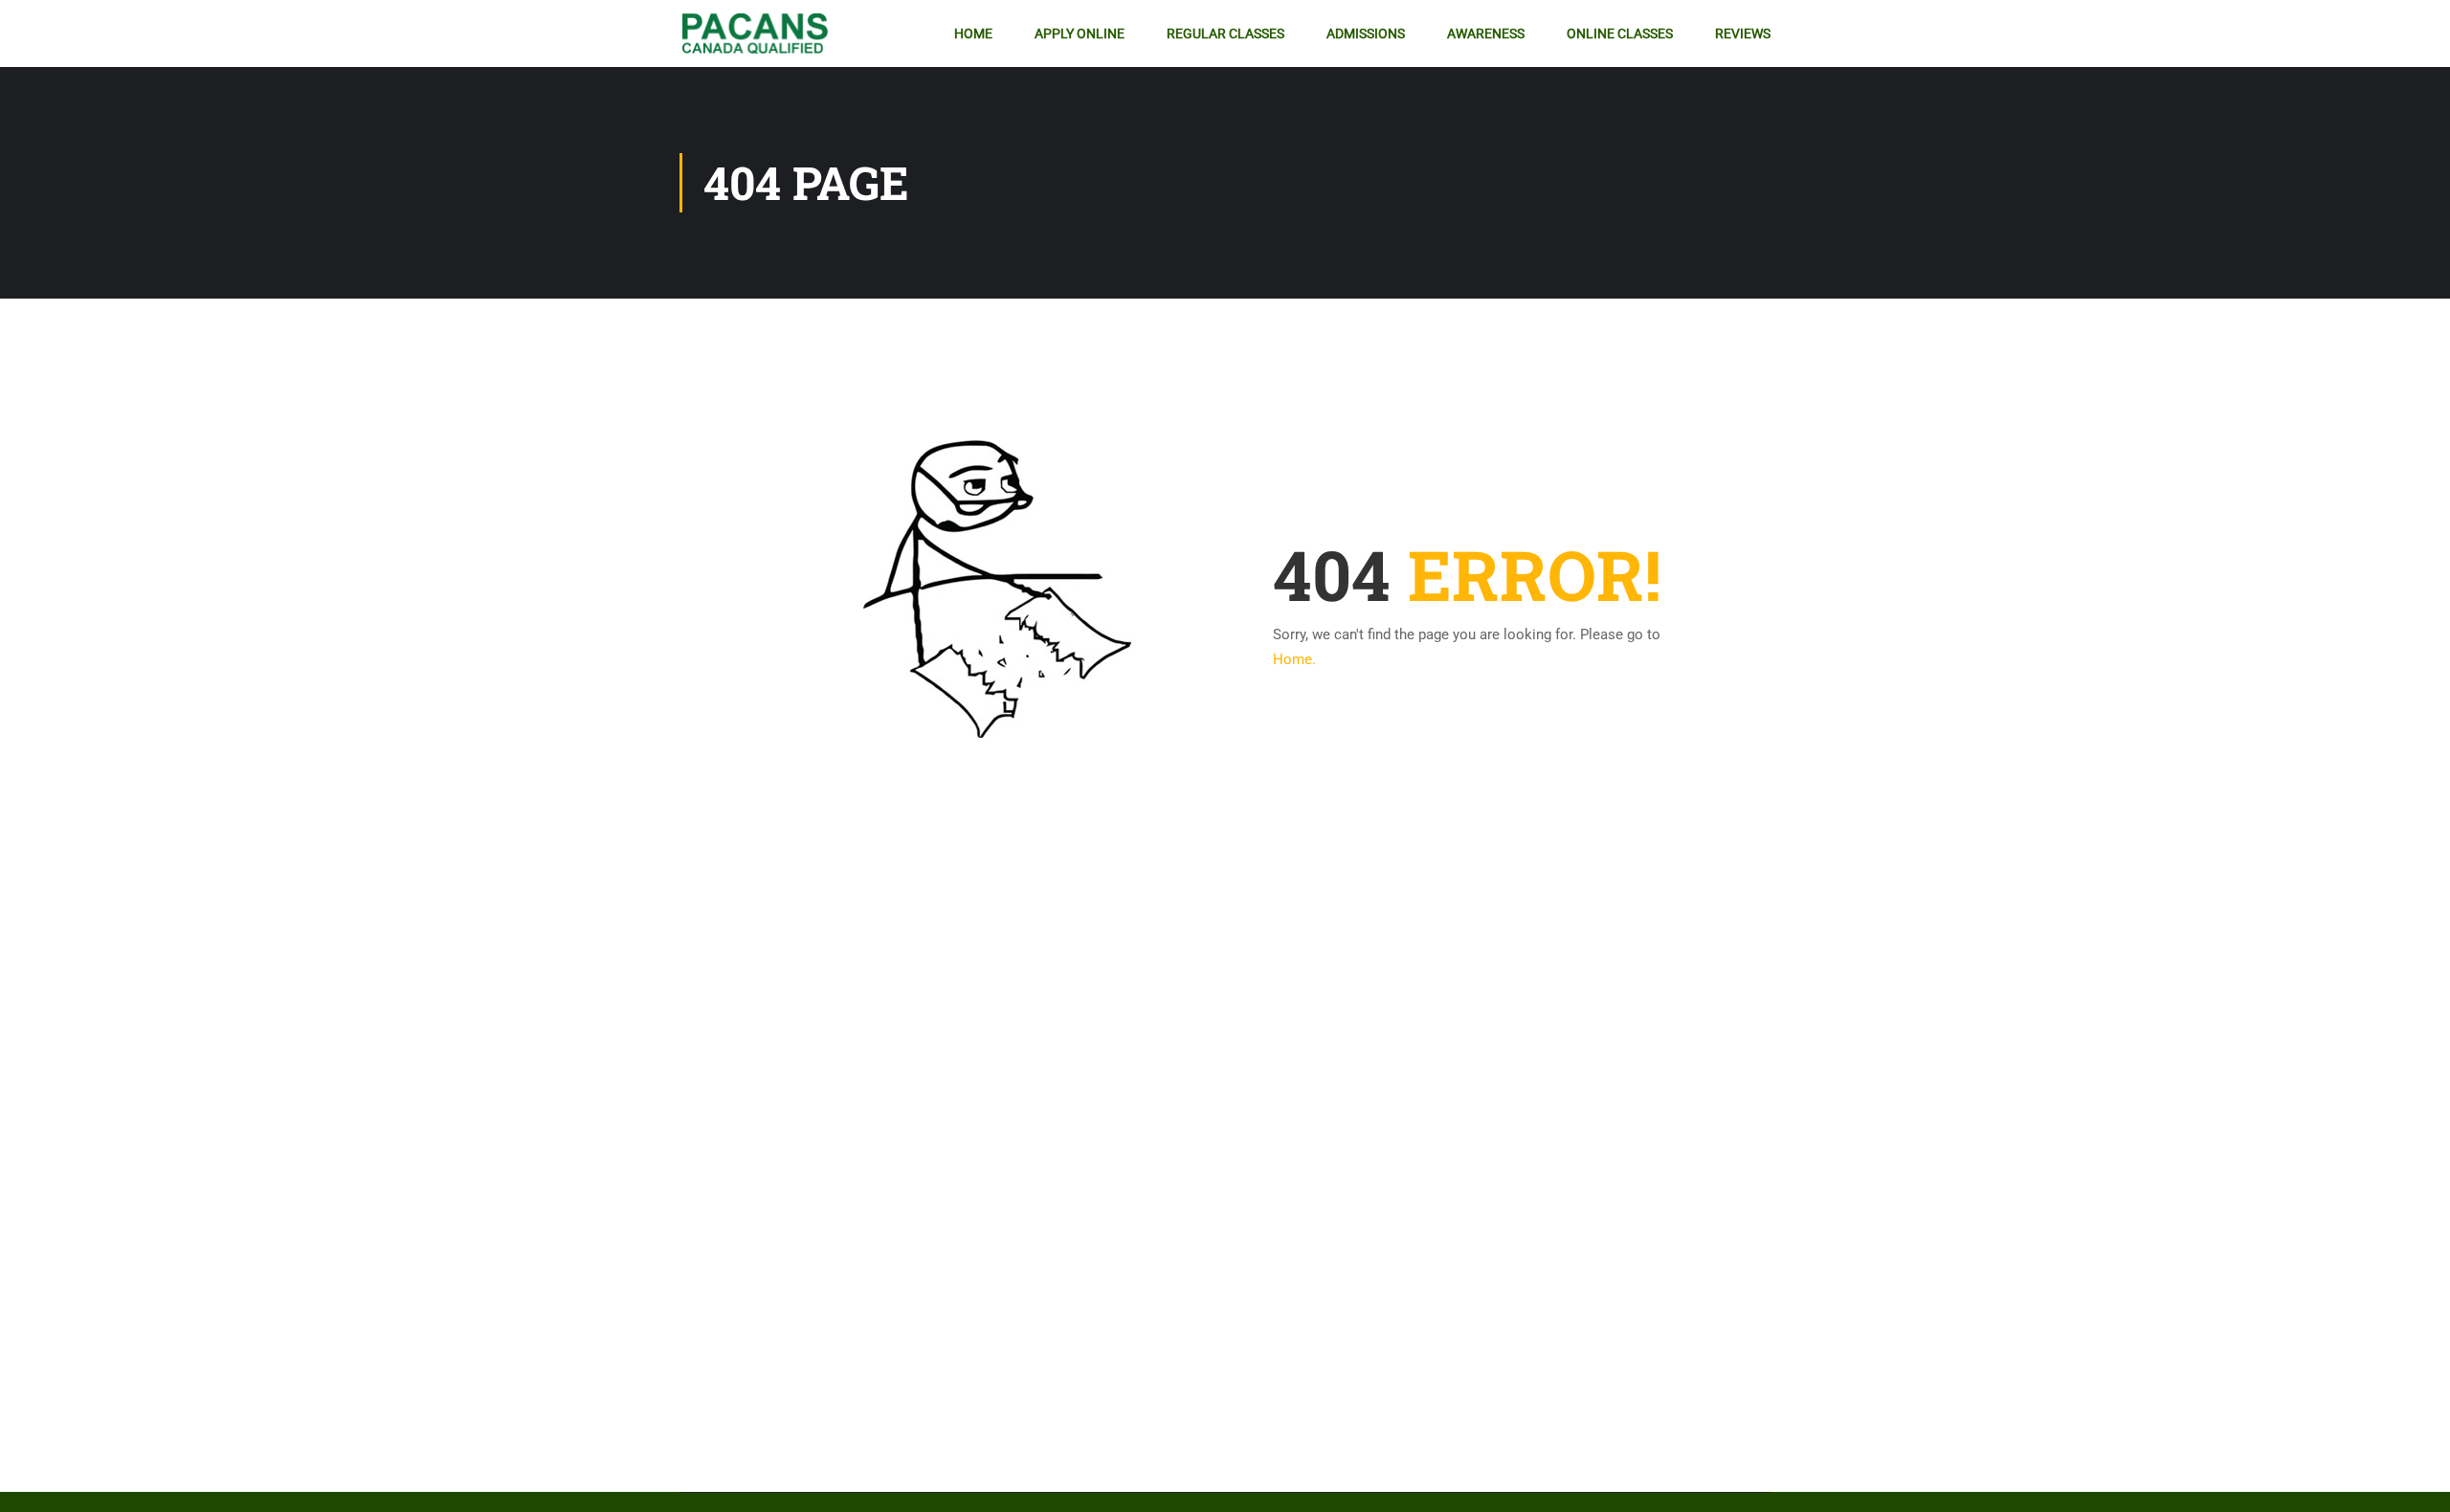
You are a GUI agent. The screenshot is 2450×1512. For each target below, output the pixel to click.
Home (973, 33)
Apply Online (1080, 33)
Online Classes (1620, 33)
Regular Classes (1225, 33)
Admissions (1366, 33)
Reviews (1743, 33)
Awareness (1486, 33)
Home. (1294, 659)
